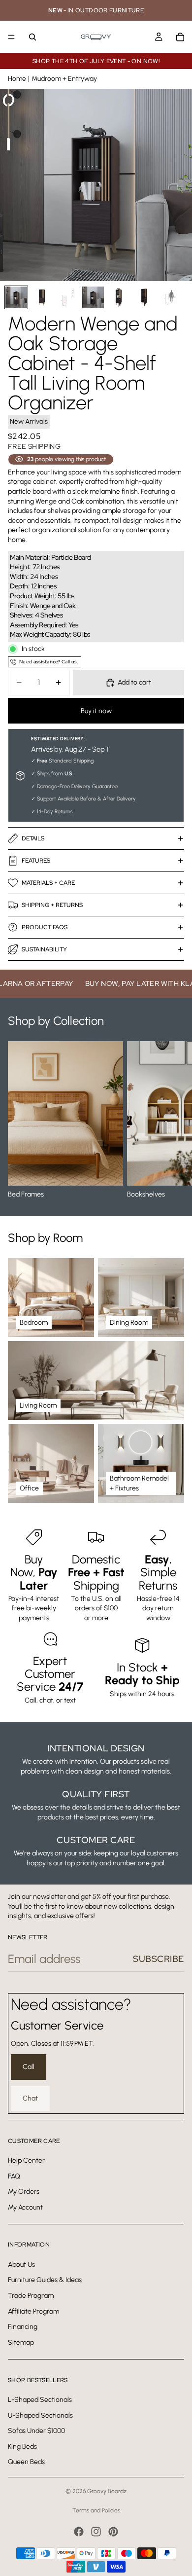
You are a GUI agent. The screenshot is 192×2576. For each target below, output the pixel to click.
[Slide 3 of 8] (67, 297)
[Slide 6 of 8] (144, 297)
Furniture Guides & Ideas (45, 2280)
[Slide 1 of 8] (16, 297)
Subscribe (159, 1959)
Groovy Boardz (107, 2491)
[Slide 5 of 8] (119, 297)
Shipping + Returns (52, 905)
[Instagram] (96, 2532)
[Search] (32, 37)
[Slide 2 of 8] (42, 297)
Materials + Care (48, 883)
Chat (30, 2098)
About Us (21, 2265)
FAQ (14, 2176)
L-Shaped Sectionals (40, 2400)
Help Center (26, 2160)
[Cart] (180, 37)
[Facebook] (79, 2532)
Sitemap (21, 2342)
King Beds (22, 2446)
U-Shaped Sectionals (40, 2415)
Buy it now (96, 711)
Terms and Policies (96, 2510)
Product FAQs (45, 927)
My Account (25, 2207)
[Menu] (11, 37)
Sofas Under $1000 (36, 2431)
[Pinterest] (113, 2532)
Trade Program (31, 2296)
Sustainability (44, 949)
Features (36, 861)
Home (17, 79)
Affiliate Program (33, 2311)
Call (29, 2067)
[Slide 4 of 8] (93, 297)
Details (33, 838)
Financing (23, 2327)
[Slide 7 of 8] (170, 297)
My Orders (24, 2192)
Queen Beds (26, 2462)
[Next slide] (173, 1120)
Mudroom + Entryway (64, 79)
